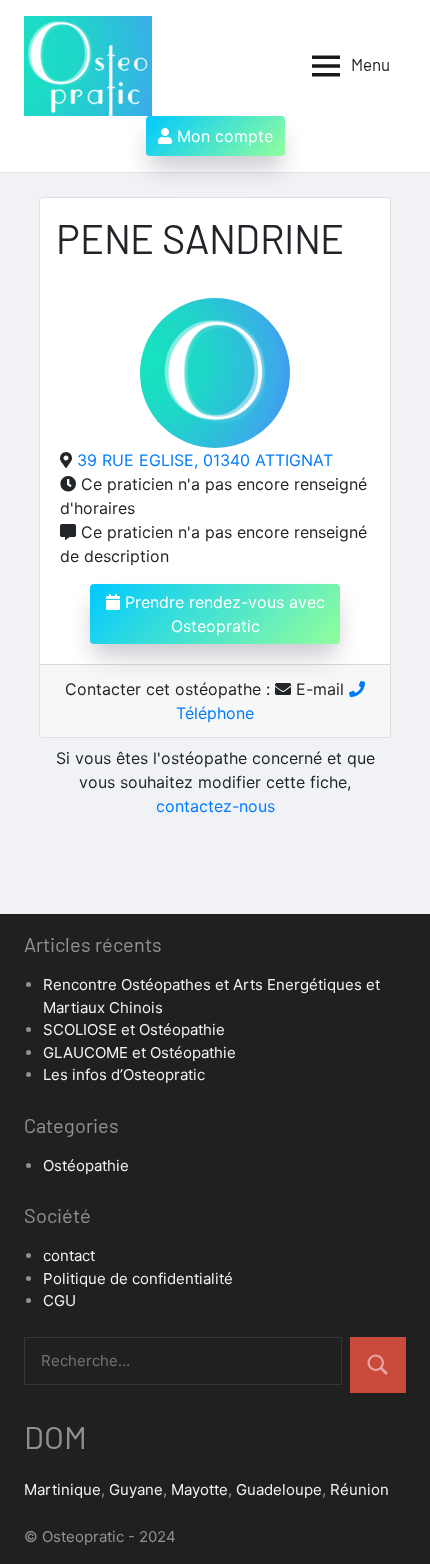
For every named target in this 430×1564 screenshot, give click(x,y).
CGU (59, 1300)
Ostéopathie (86, 1165)
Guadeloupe (279, 1489)
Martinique (62, 1489)
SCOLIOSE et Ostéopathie (134, 1029)
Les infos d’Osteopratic (124, 1074)
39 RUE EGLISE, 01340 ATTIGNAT (205, 460)
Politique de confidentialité (138, 1278)
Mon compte (222, 136)
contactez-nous (215, 806)
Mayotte (199, 1489)
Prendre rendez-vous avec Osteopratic (222, 614)
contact (69, 1255)
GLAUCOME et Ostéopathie (139, 1052)
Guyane (136, 1489)
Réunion (359, 1489)
